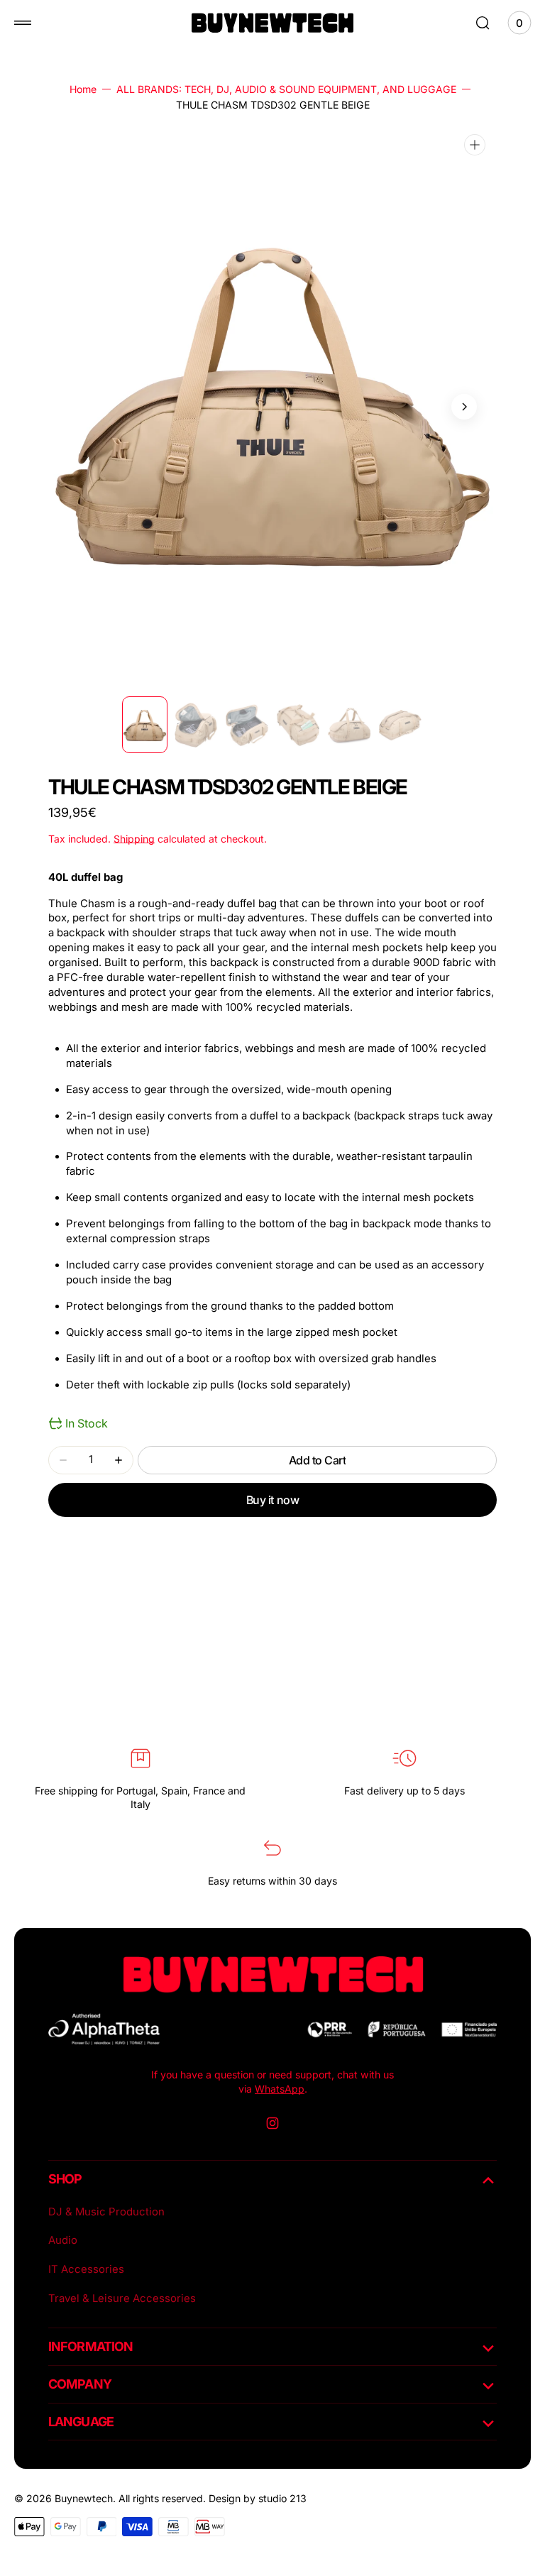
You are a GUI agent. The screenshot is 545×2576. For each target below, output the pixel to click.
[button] (23, 23)
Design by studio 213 (258, 2498)
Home (83, 89)
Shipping (134, 839)
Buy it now (272, 1500)
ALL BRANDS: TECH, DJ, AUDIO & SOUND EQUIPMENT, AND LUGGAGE (286, 89)
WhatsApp (280, 2089)
